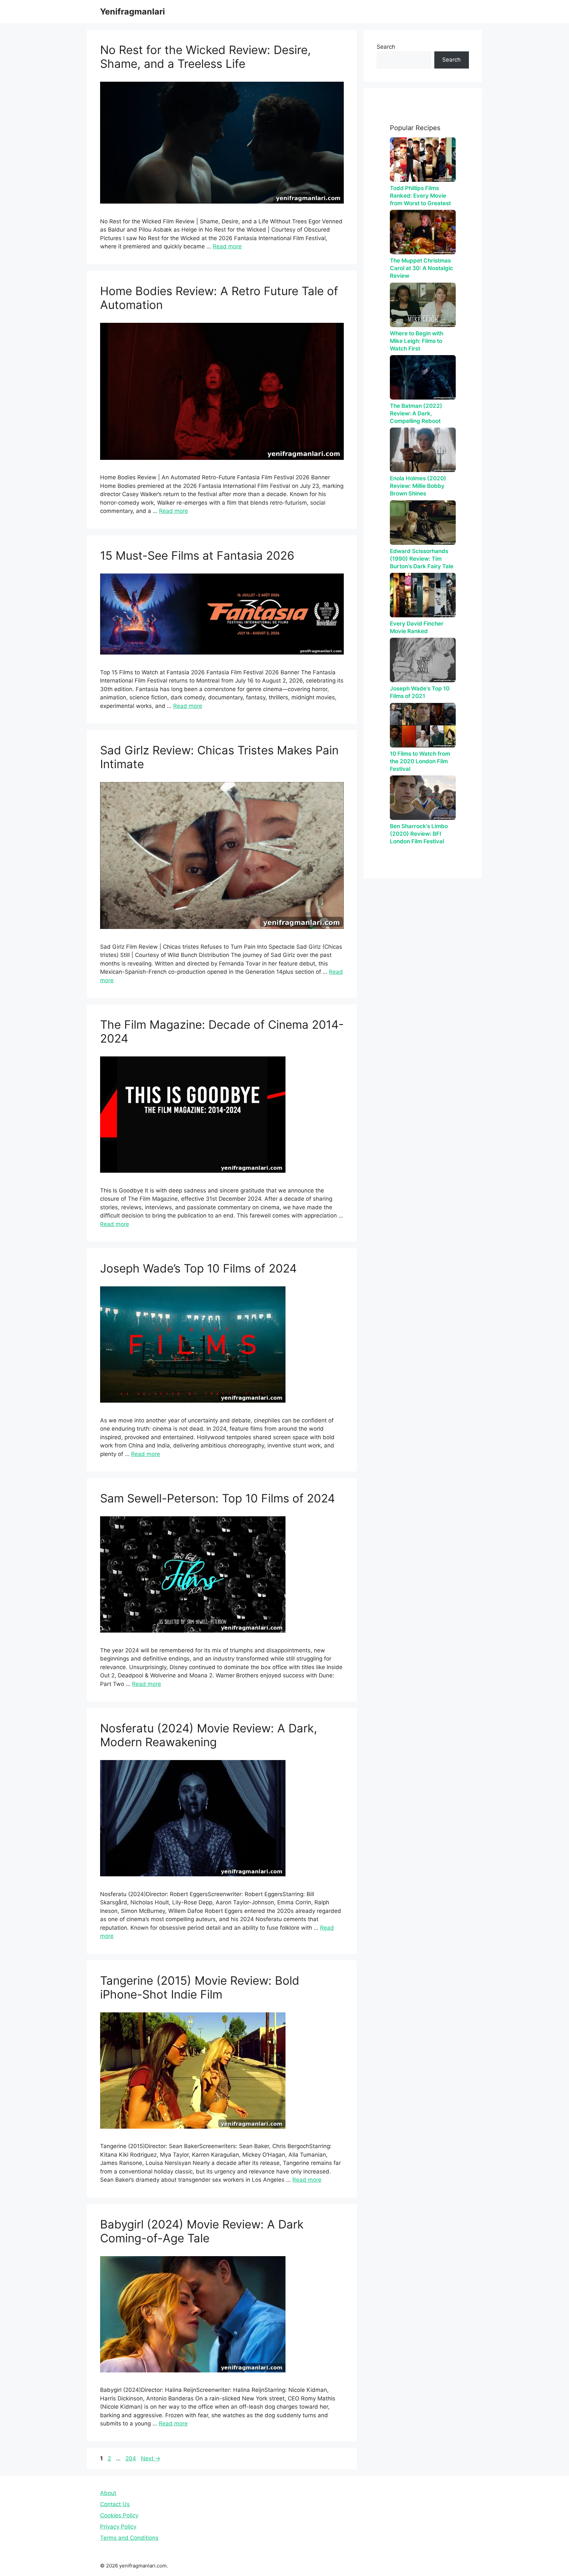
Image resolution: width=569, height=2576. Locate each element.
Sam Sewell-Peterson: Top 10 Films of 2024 (217, 1498)
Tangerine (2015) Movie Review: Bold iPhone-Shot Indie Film (200, 1987)
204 (131, 2458)
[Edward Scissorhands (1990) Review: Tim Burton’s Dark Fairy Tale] (423, 523)
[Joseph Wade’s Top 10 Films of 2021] (423, 660)
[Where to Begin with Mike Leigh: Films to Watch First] (423, 305)
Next (151, 2458)
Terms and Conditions (129, 2538)
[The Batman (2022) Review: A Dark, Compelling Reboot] (423, 377)
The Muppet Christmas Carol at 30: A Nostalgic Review (421, 268)
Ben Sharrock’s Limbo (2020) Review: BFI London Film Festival (419, 834)
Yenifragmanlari (133, 12)
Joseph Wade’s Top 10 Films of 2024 (198, 1268)
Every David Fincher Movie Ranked (417, 627)
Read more (227, 246)
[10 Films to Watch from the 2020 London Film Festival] (423, 725)
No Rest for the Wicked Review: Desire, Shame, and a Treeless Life (205, 57)
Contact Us (115, 2504)
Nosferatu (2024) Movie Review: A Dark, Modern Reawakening (209, 1735)
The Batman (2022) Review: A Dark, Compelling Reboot (416, 413)
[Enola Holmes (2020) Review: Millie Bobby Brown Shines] (423, 450)
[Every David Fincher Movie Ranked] (423, 595)
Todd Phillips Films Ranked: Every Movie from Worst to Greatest (420, 196)
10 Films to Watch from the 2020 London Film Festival (420, 761)
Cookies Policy (119, 2515)
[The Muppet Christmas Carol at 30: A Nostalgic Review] (423, 232)
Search (386, 47)
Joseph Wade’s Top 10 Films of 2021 (420, 692)
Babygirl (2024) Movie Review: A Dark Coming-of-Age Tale (202, 2231)
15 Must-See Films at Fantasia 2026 (197, 555)
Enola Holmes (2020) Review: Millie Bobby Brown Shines (418, 486)
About (108, 2493)
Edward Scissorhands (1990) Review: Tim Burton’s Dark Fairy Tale (422, 559)
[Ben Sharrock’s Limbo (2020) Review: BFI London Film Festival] (423, 798)
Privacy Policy (118, 2527)
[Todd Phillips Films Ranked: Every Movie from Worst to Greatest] (423, 160)
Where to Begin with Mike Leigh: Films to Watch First (417, 341)
